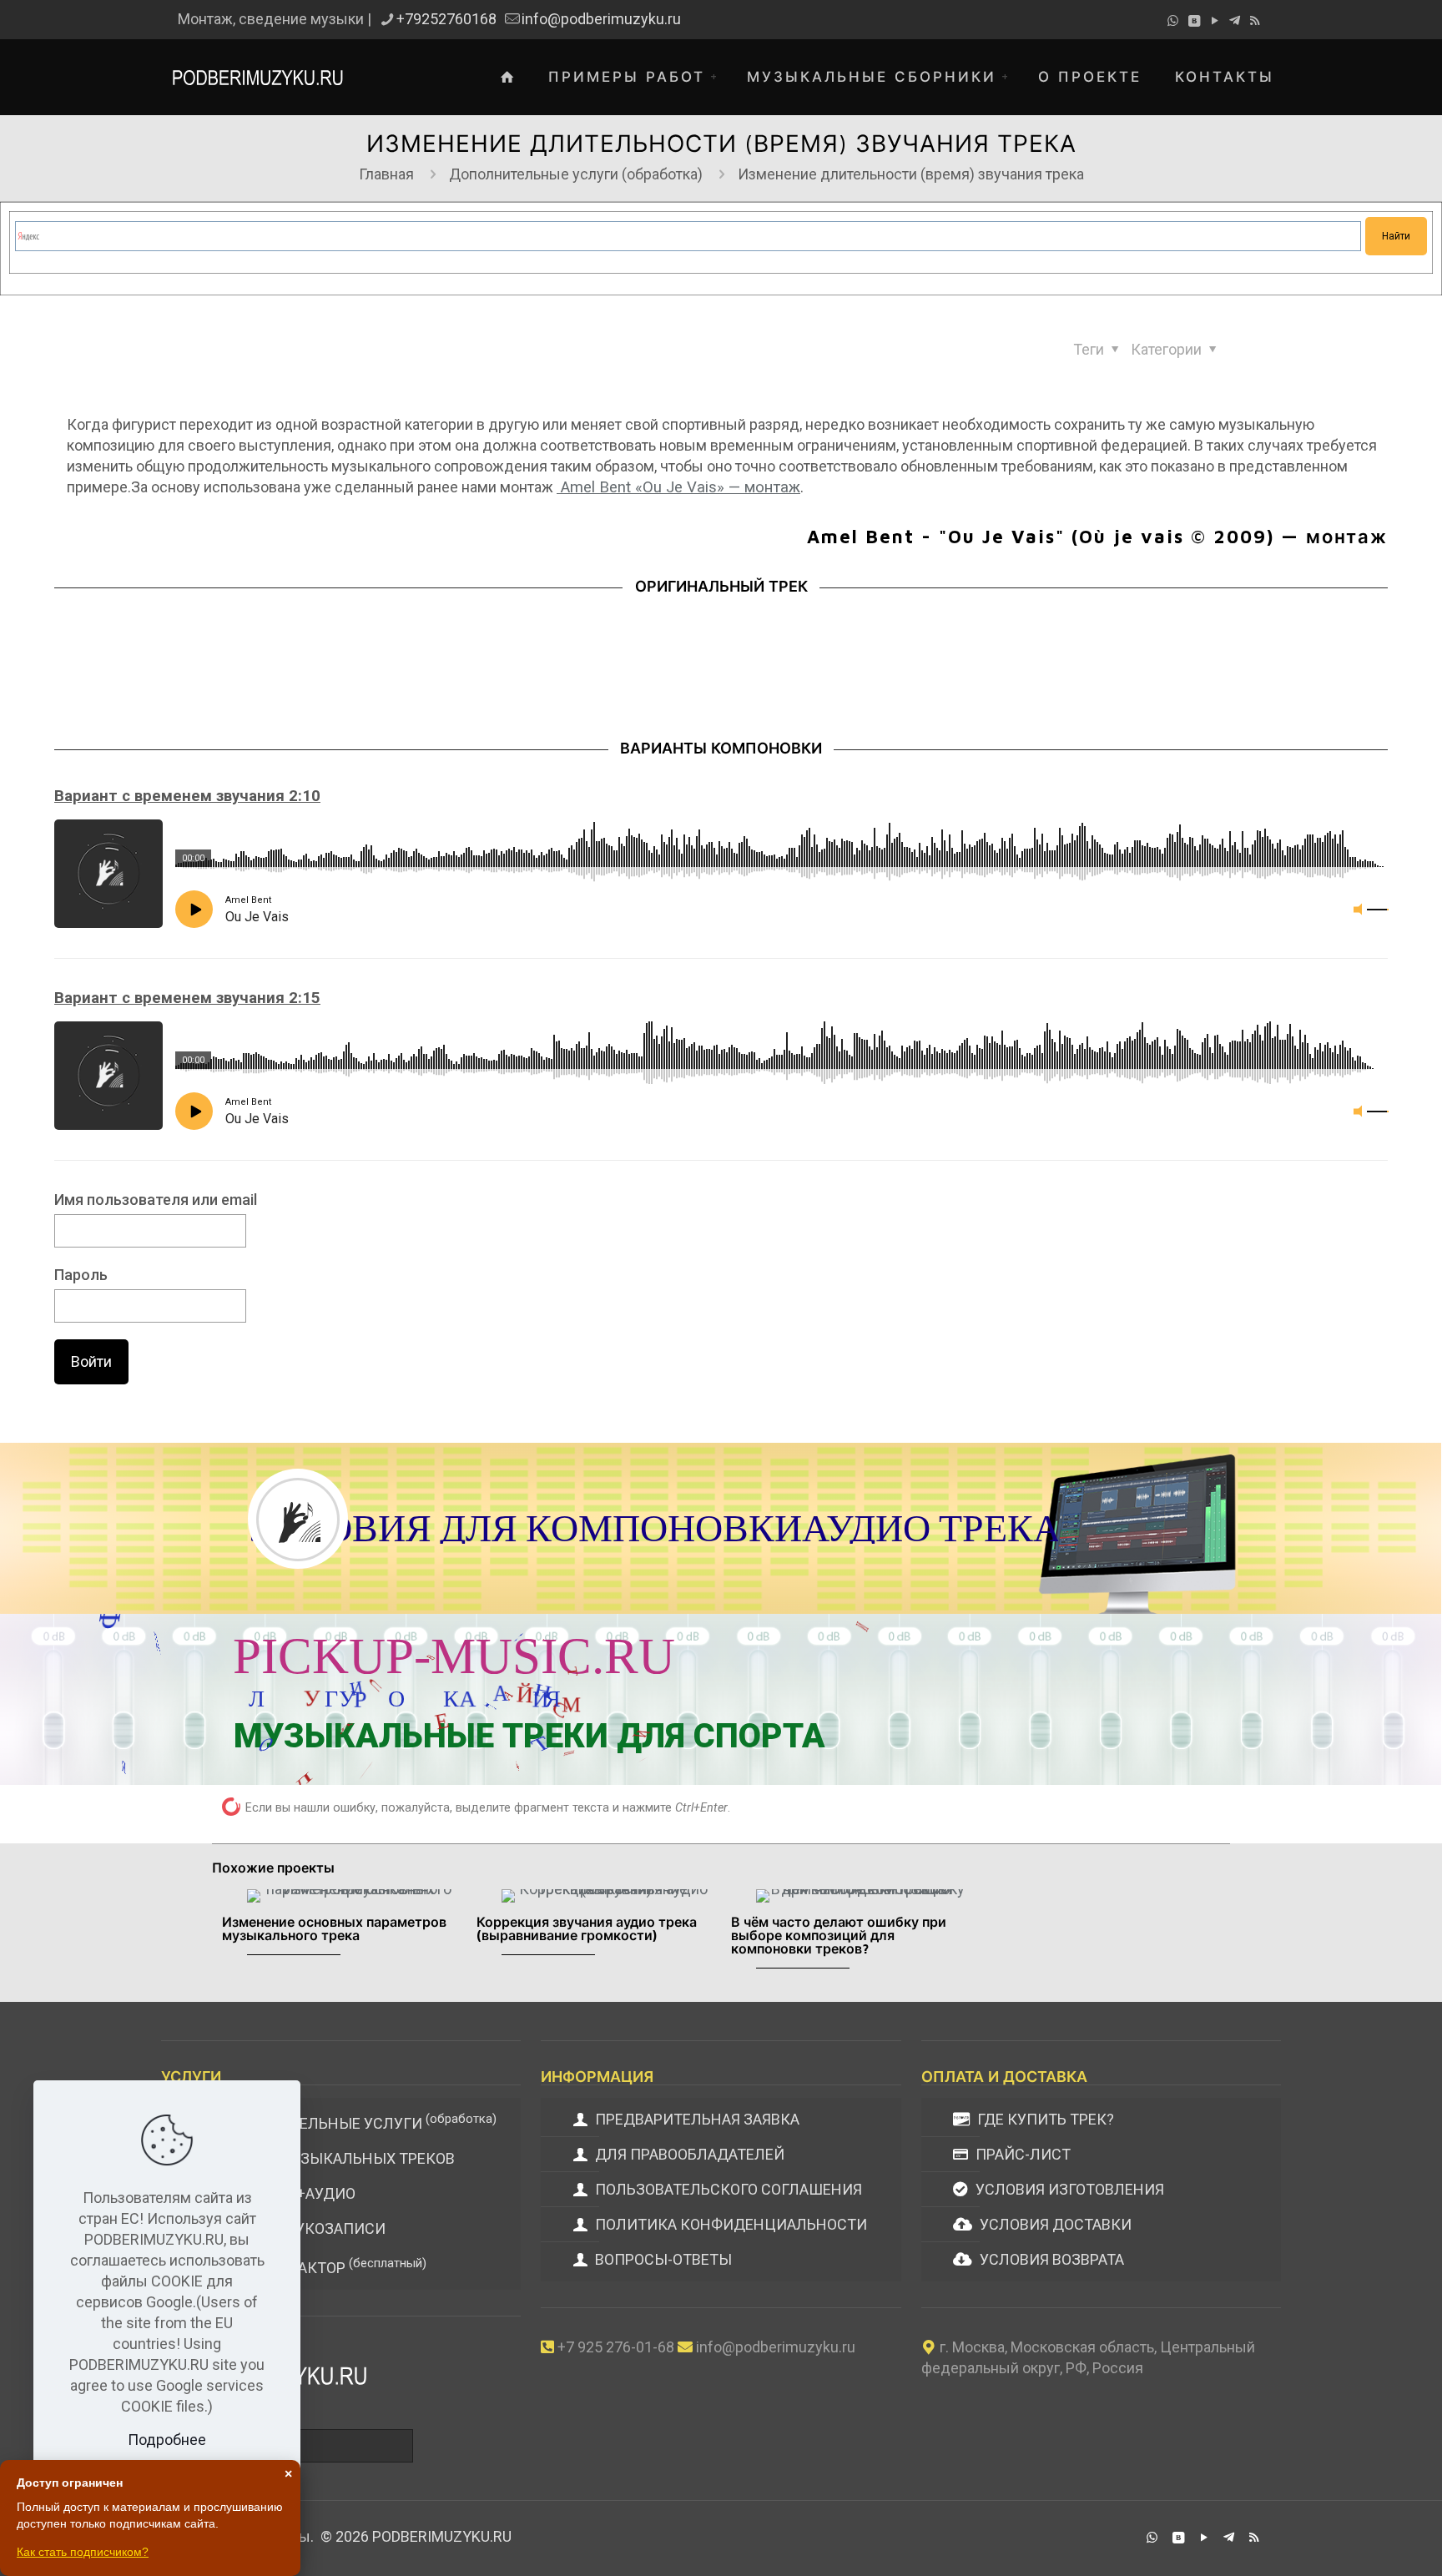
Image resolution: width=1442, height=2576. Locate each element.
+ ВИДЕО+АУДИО (284, 2193)
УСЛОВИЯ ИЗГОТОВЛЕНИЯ (1068, 2189)
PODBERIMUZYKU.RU (442, 2536)
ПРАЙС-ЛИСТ (1021, 2154)
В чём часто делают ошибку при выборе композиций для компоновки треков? (839, 1935)
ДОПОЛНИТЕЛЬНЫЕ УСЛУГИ (354, 2122)
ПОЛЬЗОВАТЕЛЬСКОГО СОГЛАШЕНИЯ (727, 2189)
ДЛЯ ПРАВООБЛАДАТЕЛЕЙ (688, 2154)
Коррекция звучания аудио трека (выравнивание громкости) (587, 1928)
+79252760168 (446, 19)
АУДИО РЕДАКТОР (319, 2266)
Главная (386, 174)
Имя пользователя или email (156, 1200)
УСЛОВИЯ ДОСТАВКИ (1054, 2224)
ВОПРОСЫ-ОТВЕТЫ (662, 2259)
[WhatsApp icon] (1173, 21)
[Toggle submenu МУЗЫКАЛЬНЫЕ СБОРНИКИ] (1009, 77)
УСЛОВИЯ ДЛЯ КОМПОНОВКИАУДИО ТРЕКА (653, 1528)
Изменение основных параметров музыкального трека (334, 1928)
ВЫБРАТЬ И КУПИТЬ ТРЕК (1062, 1682)
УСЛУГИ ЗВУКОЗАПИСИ (299, 2228)
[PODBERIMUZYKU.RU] (257, 77)
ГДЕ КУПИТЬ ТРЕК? (1044, 2119)
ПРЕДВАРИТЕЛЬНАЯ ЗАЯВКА (696, 2119)
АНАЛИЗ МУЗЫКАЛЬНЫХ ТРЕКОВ (333, 2158)
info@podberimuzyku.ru (601, 19)
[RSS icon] (1255, 21)
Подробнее (167, 2440)
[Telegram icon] (1235, 21)
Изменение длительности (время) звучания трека (911, 174)
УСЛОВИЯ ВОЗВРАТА (1050, 2259)
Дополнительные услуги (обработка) (576, 174)
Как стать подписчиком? (83, 2552)
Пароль (81, 1275)
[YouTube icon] (1215, 21)
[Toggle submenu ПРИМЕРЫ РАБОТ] (718, 77)
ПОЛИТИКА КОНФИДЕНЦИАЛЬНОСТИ (729, 2224)
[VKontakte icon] (1194, 21)
